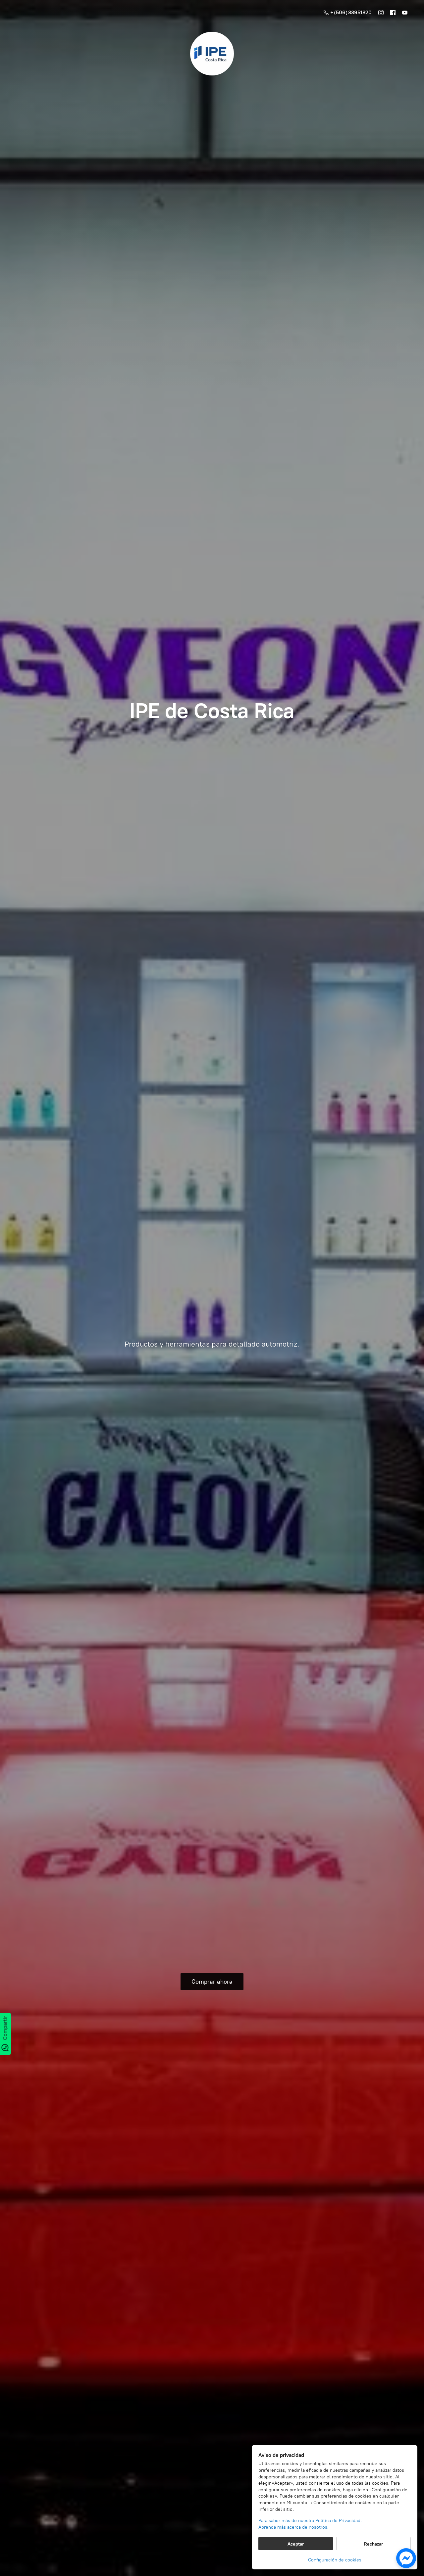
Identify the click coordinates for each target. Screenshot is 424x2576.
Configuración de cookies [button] (335, 2560)
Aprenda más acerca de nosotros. (293, 2527)
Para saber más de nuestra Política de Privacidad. (310, 2521)
